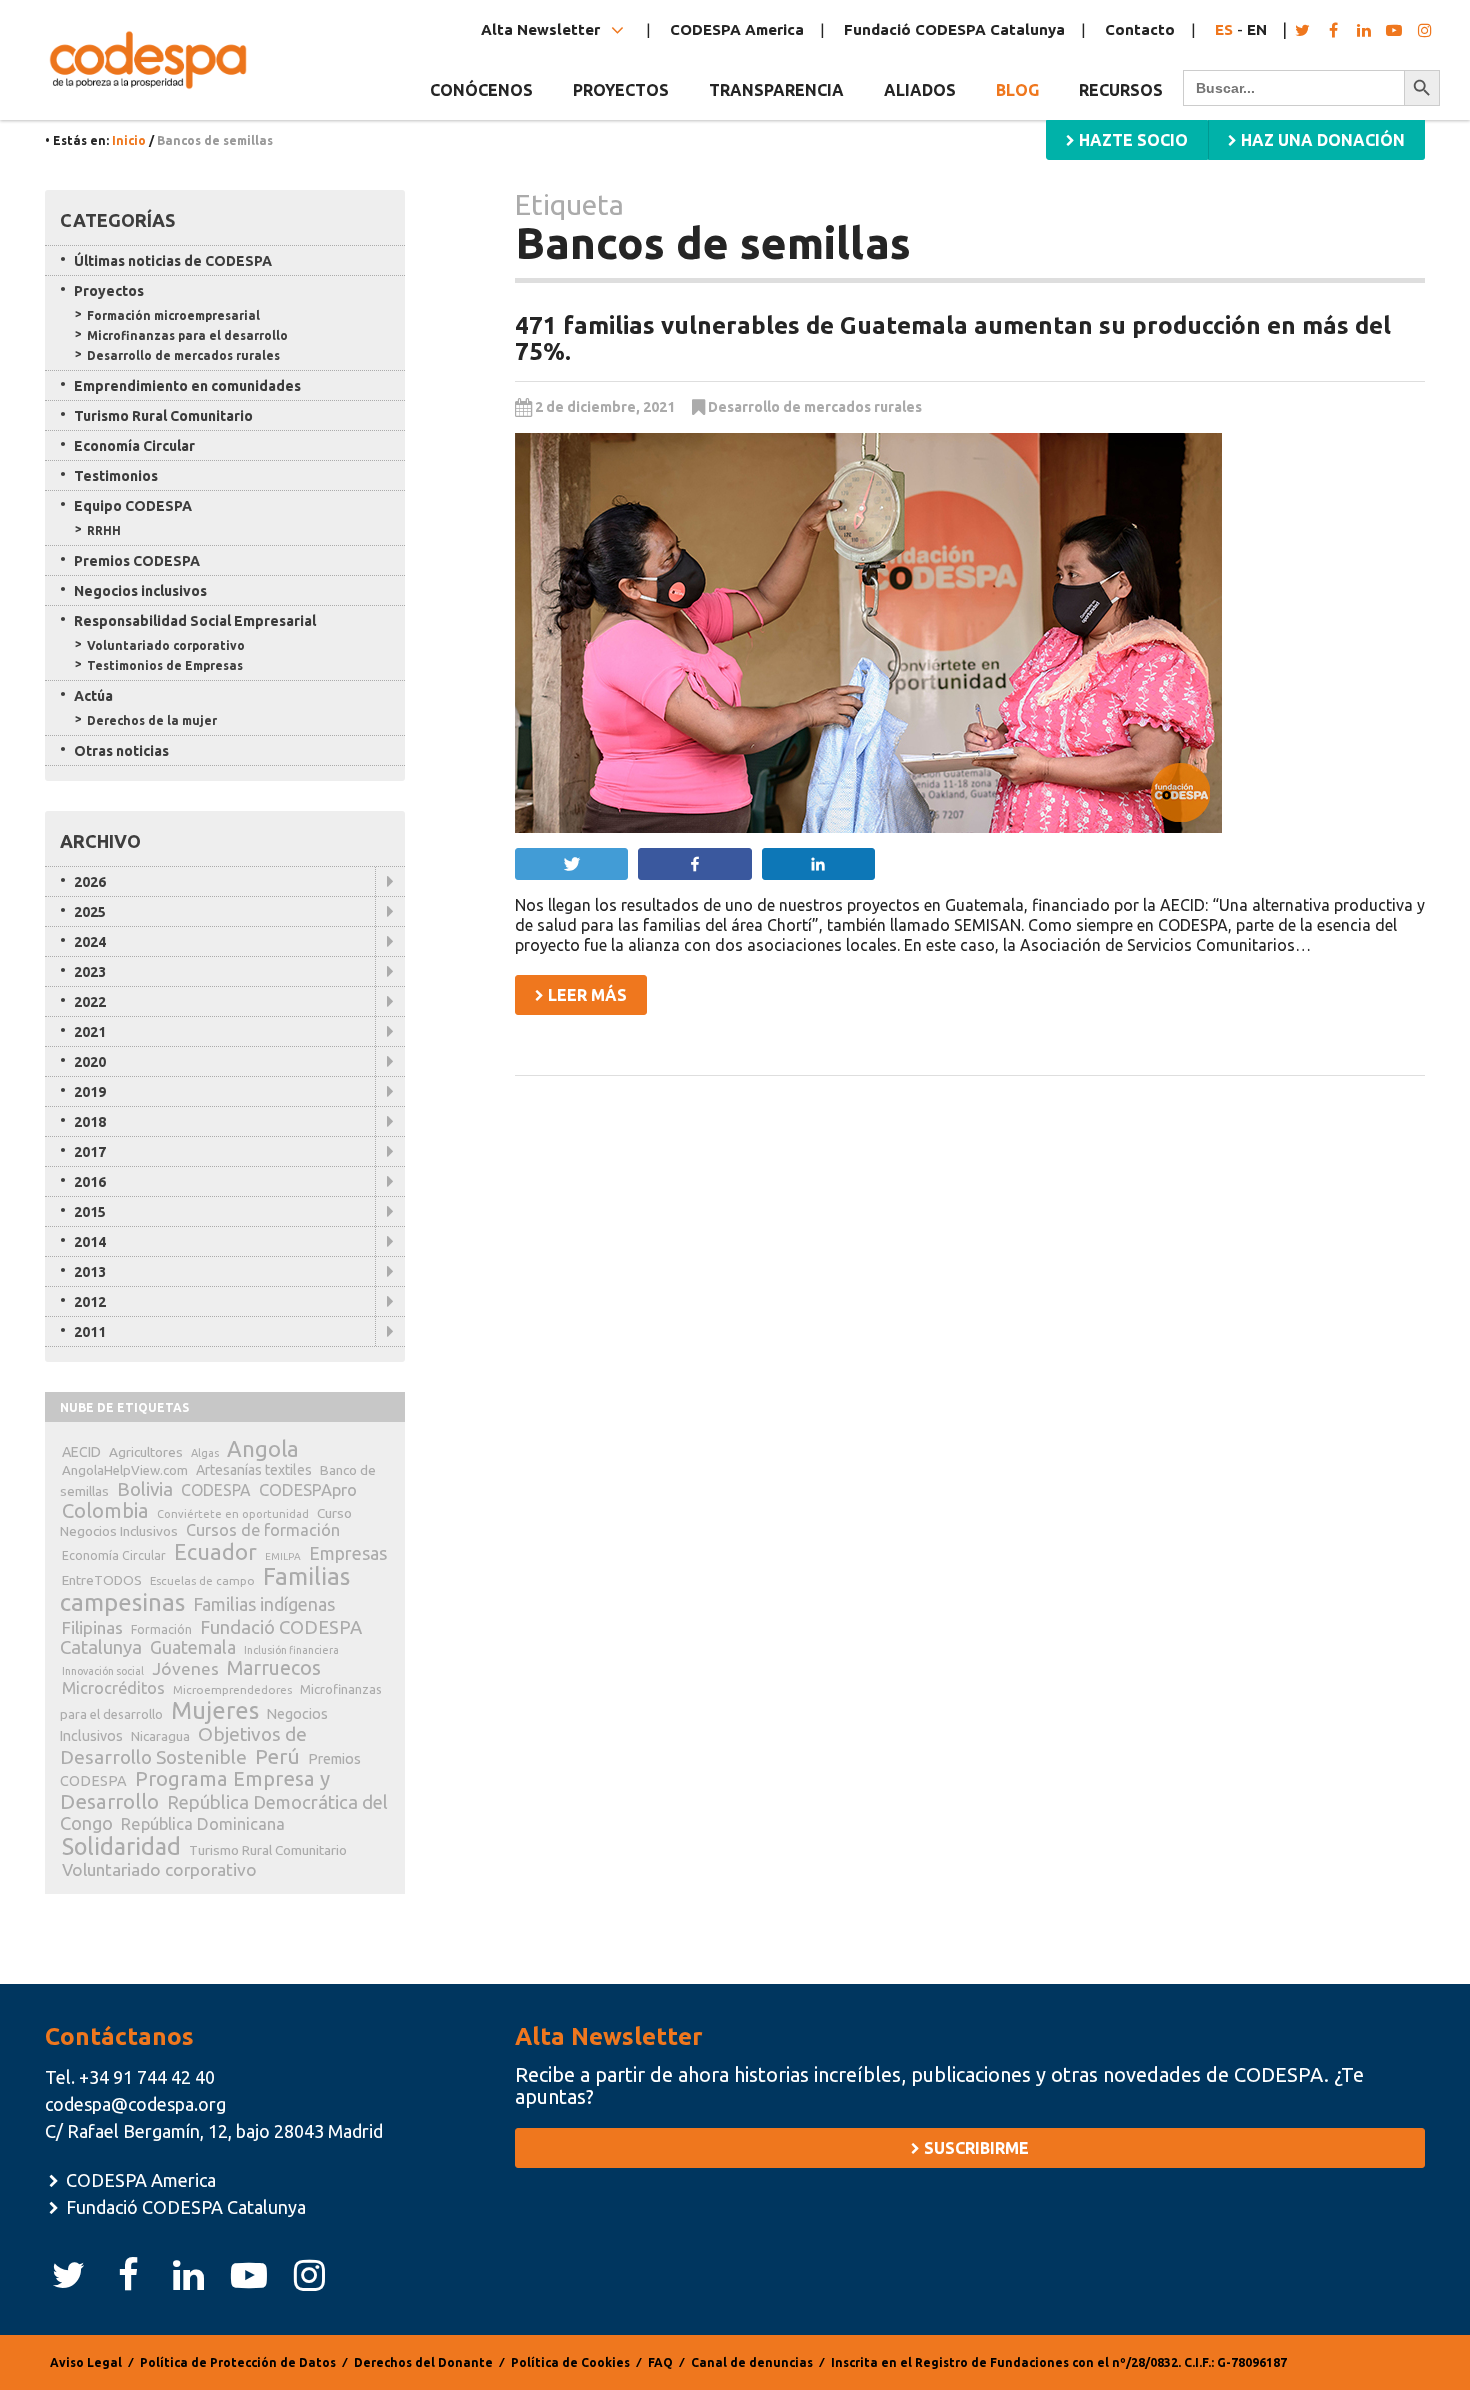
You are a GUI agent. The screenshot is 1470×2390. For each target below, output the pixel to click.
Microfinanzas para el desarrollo (187, 335)
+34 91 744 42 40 (147, 2077)
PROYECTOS (621, 90)
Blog (1017, 90)
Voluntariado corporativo (166, 645)
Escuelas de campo (202, 1580)
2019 (90, 1092)
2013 (90, 1272)
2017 (90, 1152)
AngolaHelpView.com (125, 1470)
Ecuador (215, 1552)
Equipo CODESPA (133, 506)
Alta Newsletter (542, 29)
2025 (90, 912)
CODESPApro (308, 1489)
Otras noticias (121, 751)
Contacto (1140, 29)
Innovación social (103, 1671)
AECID (81, 1452)
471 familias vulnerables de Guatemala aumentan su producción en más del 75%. (953, 338)
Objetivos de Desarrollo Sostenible (183, 1745)
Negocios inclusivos (140, 591)
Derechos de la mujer (152, 720)
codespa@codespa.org (135, 2104)
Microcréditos (113, 1688)
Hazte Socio (1131, 140)
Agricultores (146, 1452)
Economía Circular (134, 446)
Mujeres (215, 1710)
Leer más (585, 995)
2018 (90, 1122)
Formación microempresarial (173, 315)
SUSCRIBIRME (974, 2148)
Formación (161, 1629)
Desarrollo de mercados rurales (815, 407)
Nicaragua (160, 1736)
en (1257, 29)
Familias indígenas (264, 1604)
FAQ (660, 2362)
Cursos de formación (263, 1530)
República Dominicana (203, 1823)
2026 (90, 882)
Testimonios (116, 476)
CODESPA (216, 1490)
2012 (90, 1302)
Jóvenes (185, 1668)
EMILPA (283, 1556)
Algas (205, 1453)
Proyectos (109, 291)
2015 (90, 1212)
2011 (90, 1332)
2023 (90, 972)
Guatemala (193, 1647)
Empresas (348, 1553)
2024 (90, 942)
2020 (90, 1062)
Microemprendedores (232, 1689)
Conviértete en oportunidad (233, 1514)
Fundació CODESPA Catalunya (954, 29)
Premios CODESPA (137, 561)
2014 (90, 1242)
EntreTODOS (102, 1580)
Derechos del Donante (423, 2362)
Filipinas (92, 1627)
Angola (263, 1448)
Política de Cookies (570, 2362)
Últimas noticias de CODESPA (173, 261)
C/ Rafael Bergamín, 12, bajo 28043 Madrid (214, 2131)
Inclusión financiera (291, 1650)
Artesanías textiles (254, 1470)
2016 (90, 1182)
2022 (90, 1002)
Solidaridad (121, 1846)
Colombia (105, 1510)
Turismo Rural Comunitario (163, 416)
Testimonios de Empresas (165, 665)
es (1224, 29)
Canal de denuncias (752, 2362)
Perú (277, 1756)
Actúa (93, 696)
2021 (90, 1032)
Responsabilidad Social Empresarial (195, 621)
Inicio (129, 140)
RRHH (104, 530)
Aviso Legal (86, 2362)
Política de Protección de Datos (238, 2362)
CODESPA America (737, 29)
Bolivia (145, 1489)
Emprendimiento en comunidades (187, 386)
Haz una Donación (1321, 140)
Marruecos (274, 1668)
